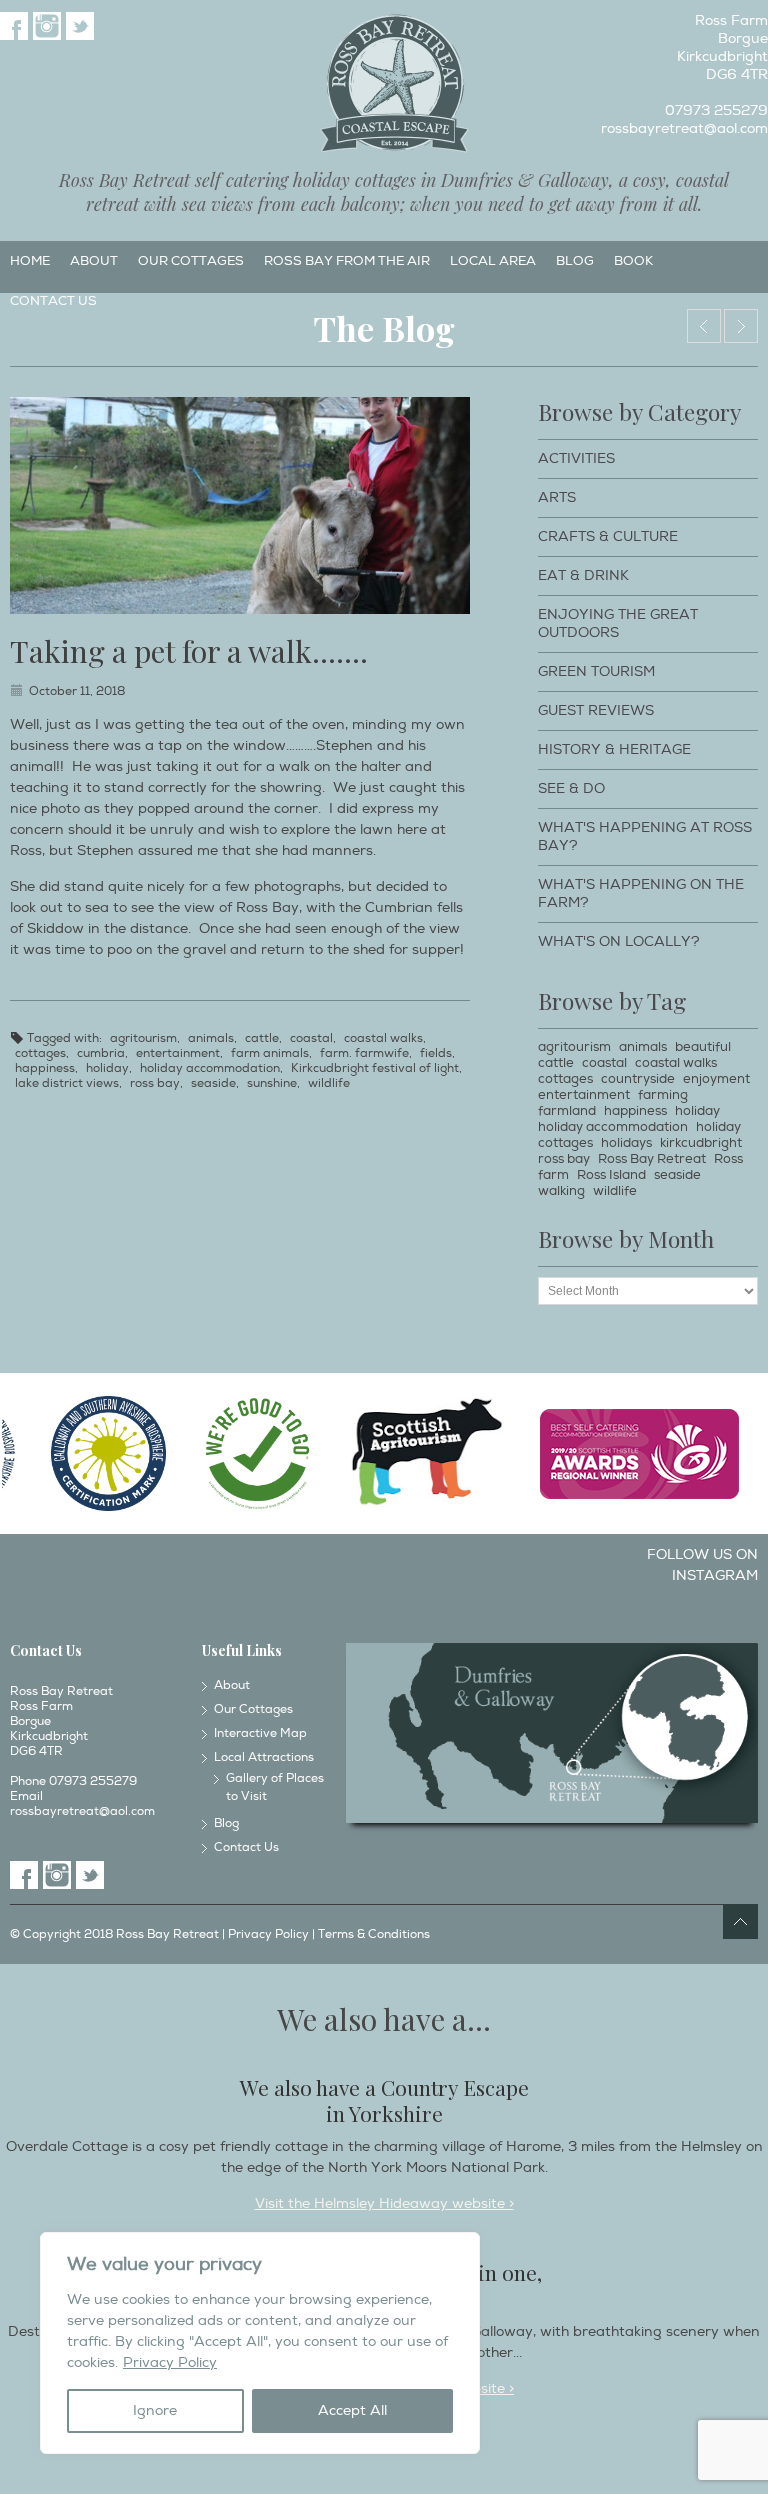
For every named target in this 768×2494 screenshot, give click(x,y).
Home (30, 261)
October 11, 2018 (77, 691)
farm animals (270, 1053)
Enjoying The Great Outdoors (618, 623)
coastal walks (383, 1038)
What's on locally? (619, 941)
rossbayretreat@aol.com (684, 128)
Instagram (47, 26)
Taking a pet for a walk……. (189, 651)
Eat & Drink (583, 575)
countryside (638, 1079)
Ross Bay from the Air (347, 261)
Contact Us (53, 301)
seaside (213, 1083)
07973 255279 (716, 110)
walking (561, 1191)
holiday (107, 1068)
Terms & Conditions (374, 1934)
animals (211, 1038)
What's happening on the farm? (641, 893)
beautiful (703, 1047)
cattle (262, 1038)
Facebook (14, 26)
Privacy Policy (170, 2362)
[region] (260, 2343)
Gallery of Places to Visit (275, 1787)
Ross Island (611, 1175)
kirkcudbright (701, 1143)
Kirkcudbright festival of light (375, 1068)
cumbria (101, 1053)
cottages (40, 1053)
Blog (575, 261)
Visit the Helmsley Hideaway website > (384, 2203)
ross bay (155, 1083)
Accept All (352, 2410)
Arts (557, 497)
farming (663, 1095)
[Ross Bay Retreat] (393, 84)
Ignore (155, 2410)
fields (436, 1053)
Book (633, 261)
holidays (626, 1143)
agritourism (143, 1038)
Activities (576, 458)
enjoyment (716, 1079)
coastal (311, 1038)
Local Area (493, 261)
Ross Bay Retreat (652, 1159)
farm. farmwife (364, 1053)
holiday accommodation (210, 1068)
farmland (567, 1111)
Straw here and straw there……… (741, 326)
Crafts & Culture (608, 536)
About (94, 261)
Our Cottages (191, 261)
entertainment (178, 1053)
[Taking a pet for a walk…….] (240, 505)
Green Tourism (596, 671)
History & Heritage (614, 749)
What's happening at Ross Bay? (645, 836)
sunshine (272, 1083)
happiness (45, 1068)
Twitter (80, 26)
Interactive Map (260, 1733)
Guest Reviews (596, 710)
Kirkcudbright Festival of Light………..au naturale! (704, 326)
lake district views (67, 1083)
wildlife (329, 1083)
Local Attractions (264, 1757)
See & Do (571, 788)
